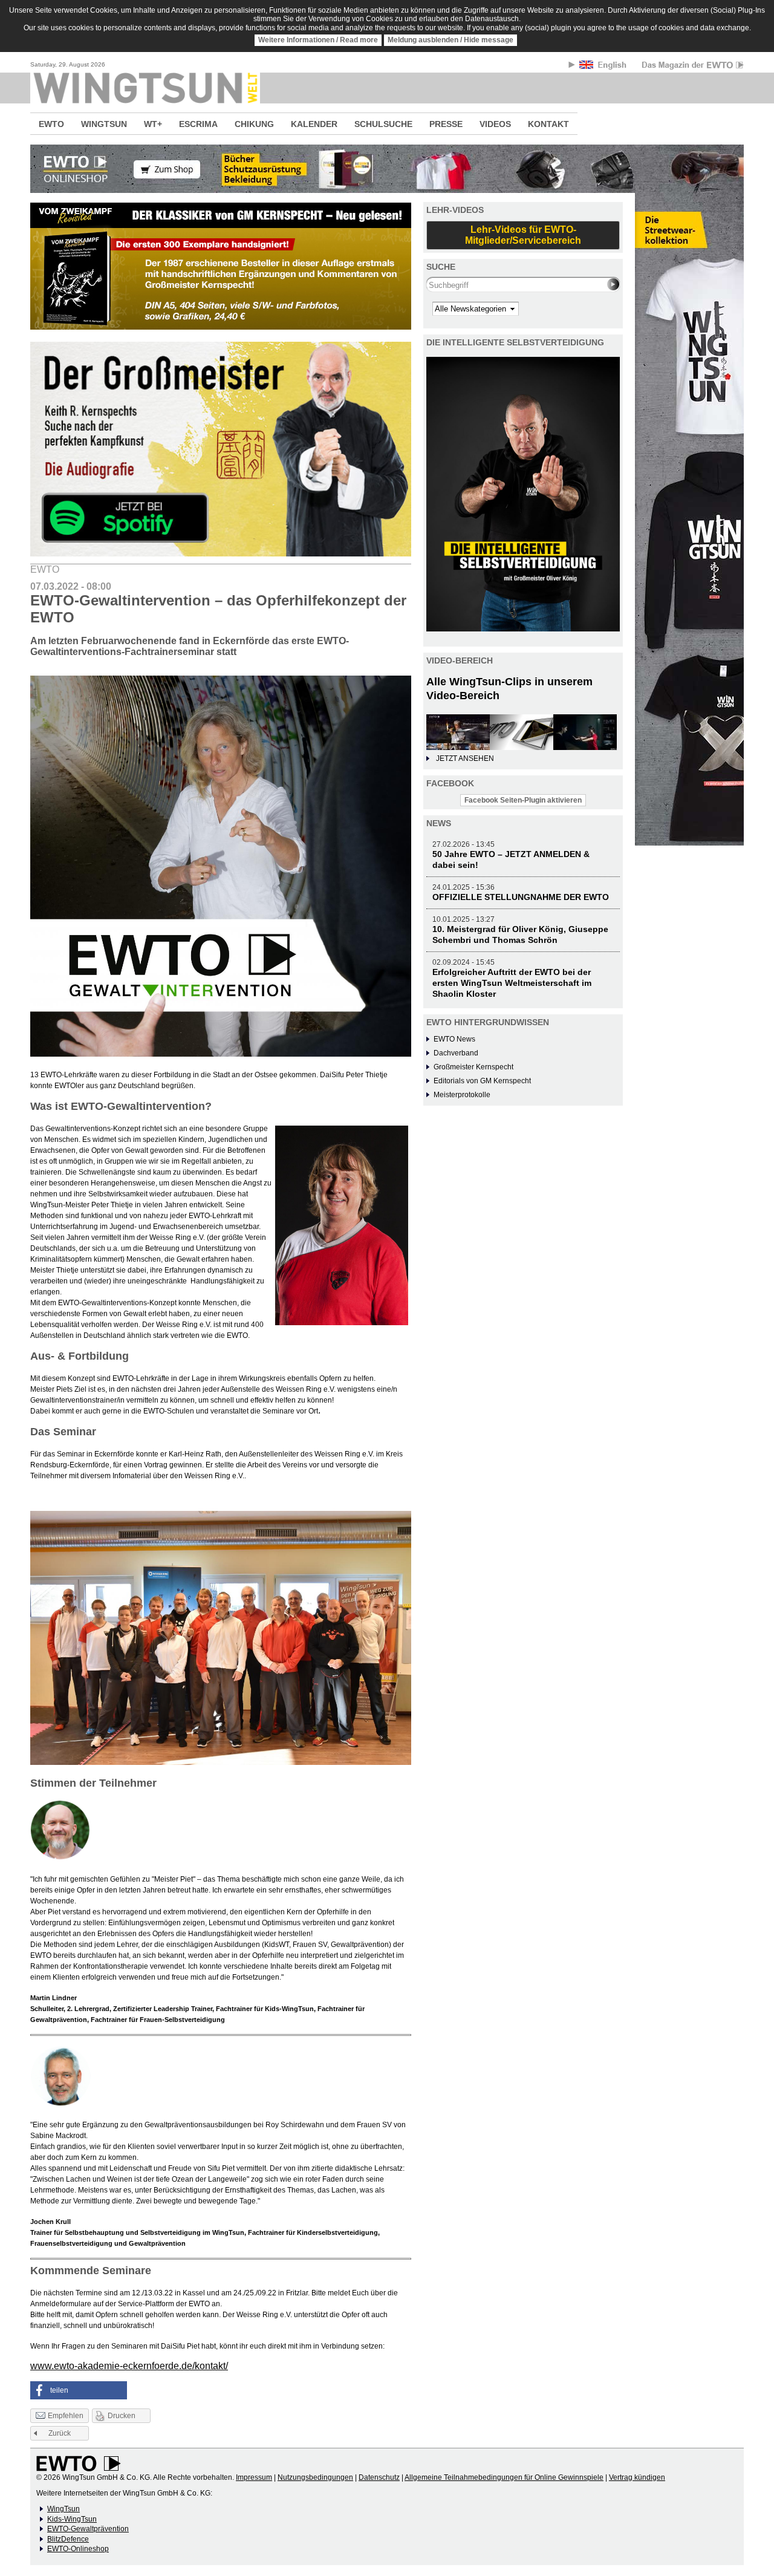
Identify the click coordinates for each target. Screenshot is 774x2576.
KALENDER (314, 124)
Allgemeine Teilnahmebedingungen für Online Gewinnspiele (504, 2477)
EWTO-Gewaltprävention (88, 2529)
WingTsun (63, 2509)
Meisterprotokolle (462, 1095)
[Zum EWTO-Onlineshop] (387, 169)
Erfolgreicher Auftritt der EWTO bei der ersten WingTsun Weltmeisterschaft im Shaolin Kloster (512, 983)
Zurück (60, 2433)
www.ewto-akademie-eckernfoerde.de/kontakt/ (129, 2366)
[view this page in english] (604, 67)
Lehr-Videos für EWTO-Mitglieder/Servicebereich (523, 235)
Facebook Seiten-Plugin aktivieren (523, 800)
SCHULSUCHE (383, 124)
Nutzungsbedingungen (315, 2477)
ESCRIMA (198, 124)
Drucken (122, 2416)
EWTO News (454, 1039)
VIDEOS (495, 124)
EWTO (51, 124)
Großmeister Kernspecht (473, 1067)
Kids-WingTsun (72, 2519)
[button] (79, 2390)
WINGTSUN (104, 124)
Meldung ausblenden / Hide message (450, 40)
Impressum (254, 2477)
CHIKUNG (254, 124)
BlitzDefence (68, 2539)
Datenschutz (379, 2477)
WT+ (153, 124)
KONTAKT (548, 124)
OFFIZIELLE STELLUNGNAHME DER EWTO (521, 897)
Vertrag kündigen (637, 2477)
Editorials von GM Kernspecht (482, 1081)
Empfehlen (66, 2416)
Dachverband (456, 1053)
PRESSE (446, 124)
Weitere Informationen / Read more (318, 40)
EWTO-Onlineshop (78, 2549)
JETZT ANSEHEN (465, 758)
